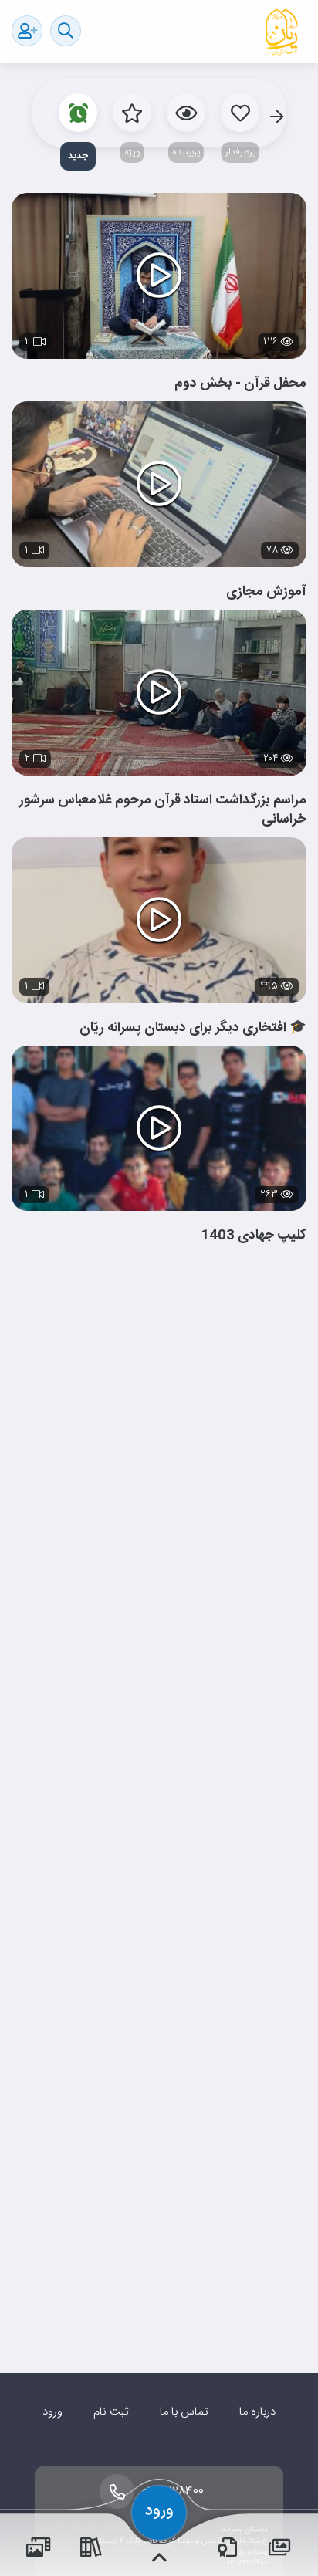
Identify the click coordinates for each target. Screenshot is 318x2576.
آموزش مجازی (266, 592)
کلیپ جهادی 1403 (254, 1236)
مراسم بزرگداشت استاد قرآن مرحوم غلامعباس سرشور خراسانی (163, 810)
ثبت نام (111, 2412)
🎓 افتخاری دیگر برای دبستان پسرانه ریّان (193, 1028)
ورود (52, 2412)
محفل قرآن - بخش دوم (240, 384)
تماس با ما (184, 2412)
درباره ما (257, 2412)
